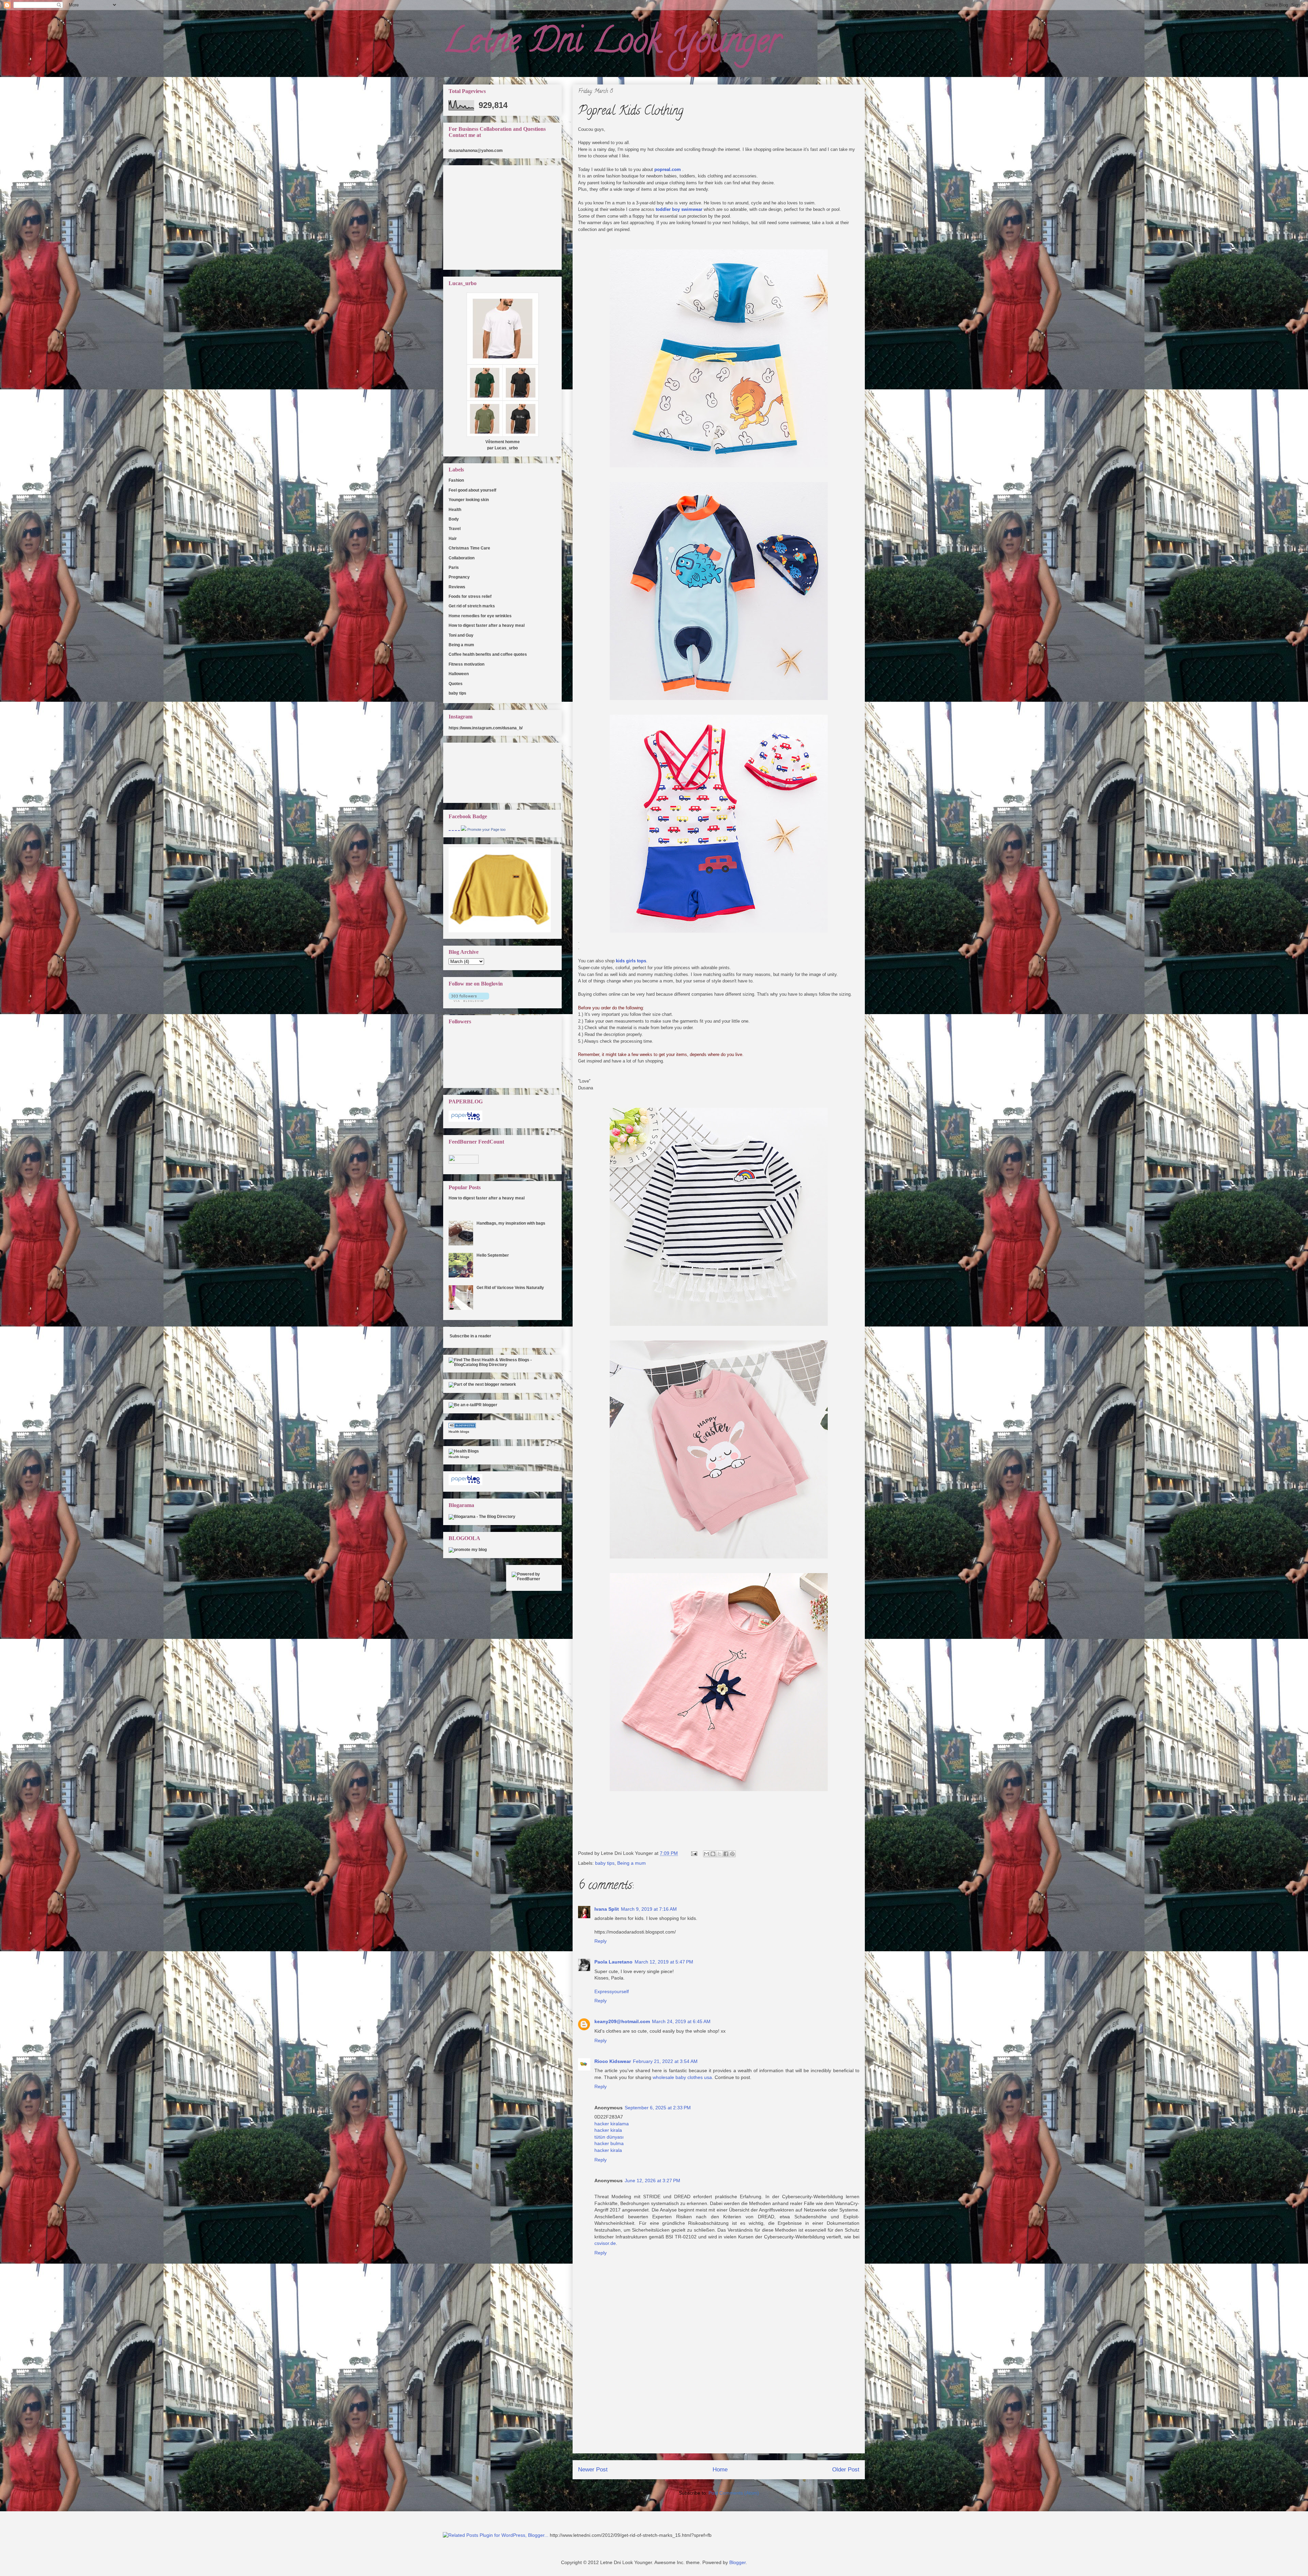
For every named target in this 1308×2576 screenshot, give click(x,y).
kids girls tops (631, 961)
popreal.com (668, 169)
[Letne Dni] (464, 829)
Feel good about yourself (472, 490)
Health (455, 510)
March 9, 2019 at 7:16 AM (649, 1909)
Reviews (457, 587)
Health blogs (459, 1432)
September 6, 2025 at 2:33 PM (658, 2108)
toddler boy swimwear (679, 209)
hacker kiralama (612, 2124)
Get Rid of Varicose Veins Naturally (510, 1288)
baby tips (605, 1863)
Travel (455, 529)
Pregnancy (459, 577)
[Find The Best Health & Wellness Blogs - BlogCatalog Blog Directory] (502, 1365)
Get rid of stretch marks (472, 606)
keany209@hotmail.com (622, 2021)
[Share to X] (719, 1854)
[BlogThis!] (713, 1854)
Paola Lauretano (613, 1962)
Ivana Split (607, 1909)
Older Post (846, 2470)
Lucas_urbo (506, 448)
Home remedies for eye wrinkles (480, 616)
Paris (454, 568)
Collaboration (462, 558)
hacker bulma (609, 2143)
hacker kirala (608, 2130)
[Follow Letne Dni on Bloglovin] (469, 1000)
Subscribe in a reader (470, 1336)
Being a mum (632, 1863)
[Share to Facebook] (726, 1854)
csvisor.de (605, 2243)
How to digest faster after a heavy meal (487, 625)
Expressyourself (612, 1991)
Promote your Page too (486, 829)
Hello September (493, 1255)
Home (720, 2470)
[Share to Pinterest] (732, 1854)
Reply (601, 1941)
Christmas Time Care (469, 548)
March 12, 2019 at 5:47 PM (664, 1962)
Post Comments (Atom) (734, 2493)
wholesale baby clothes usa (682, 2077)
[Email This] (706, 1854)
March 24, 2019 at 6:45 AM (681, 2021)
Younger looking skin (469, 500)
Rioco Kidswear (613, 2061)
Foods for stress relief (470, 596)
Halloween (459, 674)
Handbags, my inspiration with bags (511, 1223)
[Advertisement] (719, 2405)
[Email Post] (694, 1853)
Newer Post (593, 2470)
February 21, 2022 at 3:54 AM (665, 2061)
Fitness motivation (466, 664)
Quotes (456, 684)
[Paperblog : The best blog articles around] (465, 1120)
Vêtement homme (503, 442)
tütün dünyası (609, 2137)
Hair (453, 539)
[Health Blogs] (462, 1427)
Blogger (737, 2562)
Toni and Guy (461, 635)
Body (454, 519)
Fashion (456, 480)
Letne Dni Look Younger (612, 44)
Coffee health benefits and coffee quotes (488, 654)
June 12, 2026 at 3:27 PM (652, 2181)
